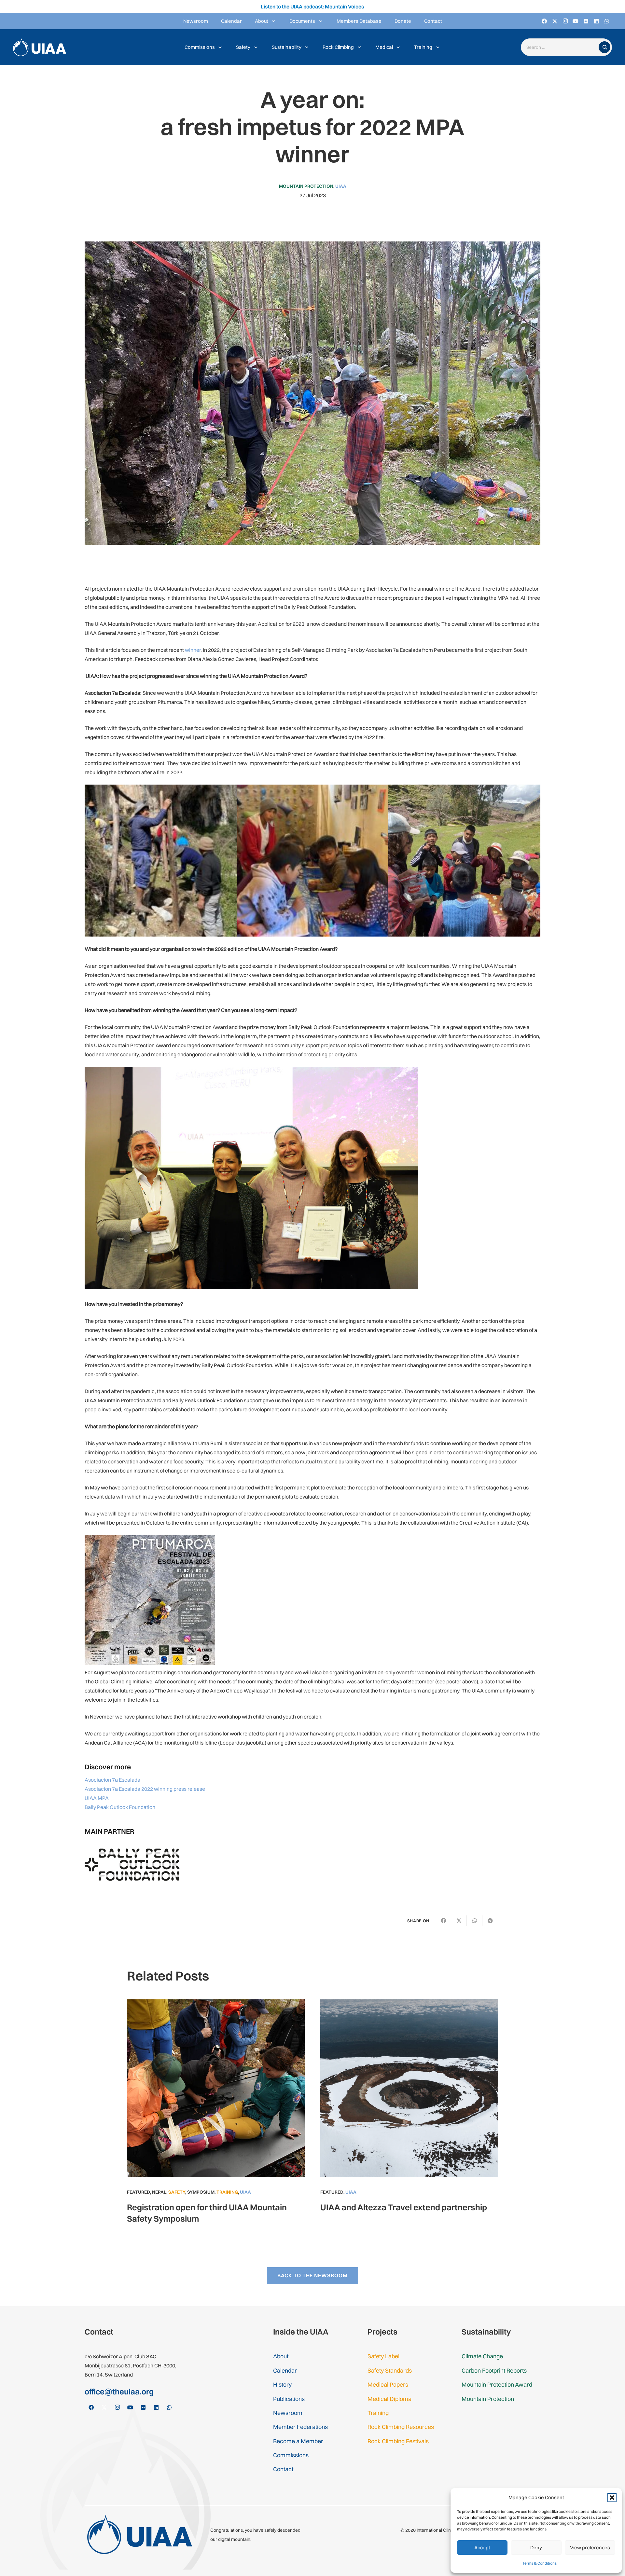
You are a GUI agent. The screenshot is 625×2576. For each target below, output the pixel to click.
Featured (139, 2192)
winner (193, 650)
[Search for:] (561, 47)
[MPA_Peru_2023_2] (464, 861)
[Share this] (443, 1921)
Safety (177, 2192)
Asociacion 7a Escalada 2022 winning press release (145, 1789)
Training (227, 2192)
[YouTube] (576, 21)
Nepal (159, 2192)
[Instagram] (565, 21)
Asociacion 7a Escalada (112, 1780)
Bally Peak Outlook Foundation (120, 1807)
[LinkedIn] (596, 21)
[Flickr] (586, 21)
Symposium (201, 2192)
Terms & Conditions (540, 2563)
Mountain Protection (306, 186)
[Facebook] (544, 21)
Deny (536, 2548)
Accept (482, 2548)
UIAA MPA (97, 1798)
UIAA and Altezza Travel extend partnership (404, 2207)
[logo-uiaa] (40, 47)
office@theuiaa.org (119, 2391)
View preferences (590, 2548)
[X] (555, 21)
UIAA (341, 186)
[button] (612, 2498)
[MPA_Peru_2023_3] (313, 861)
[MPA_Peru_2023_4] (161, 861)
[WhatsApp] (607, 21)
